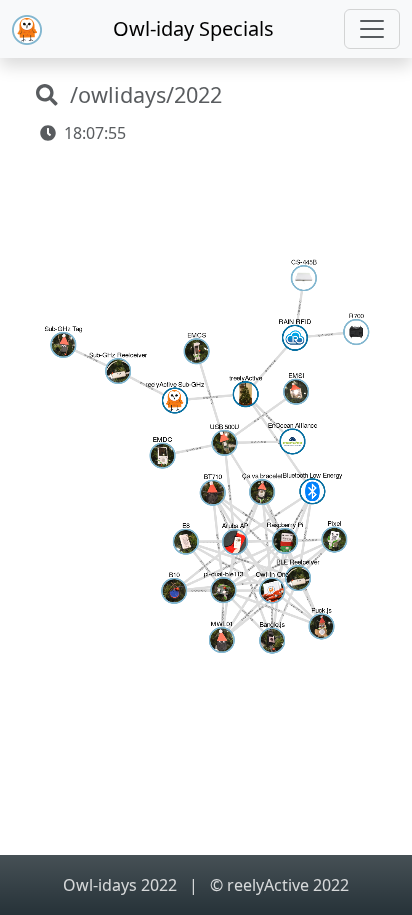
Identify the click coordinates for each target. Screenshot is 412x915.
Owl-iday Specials (193, 28)
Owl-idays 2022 (122, 885)
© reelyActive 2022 (279, 885)
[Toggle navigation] (372, 29)
